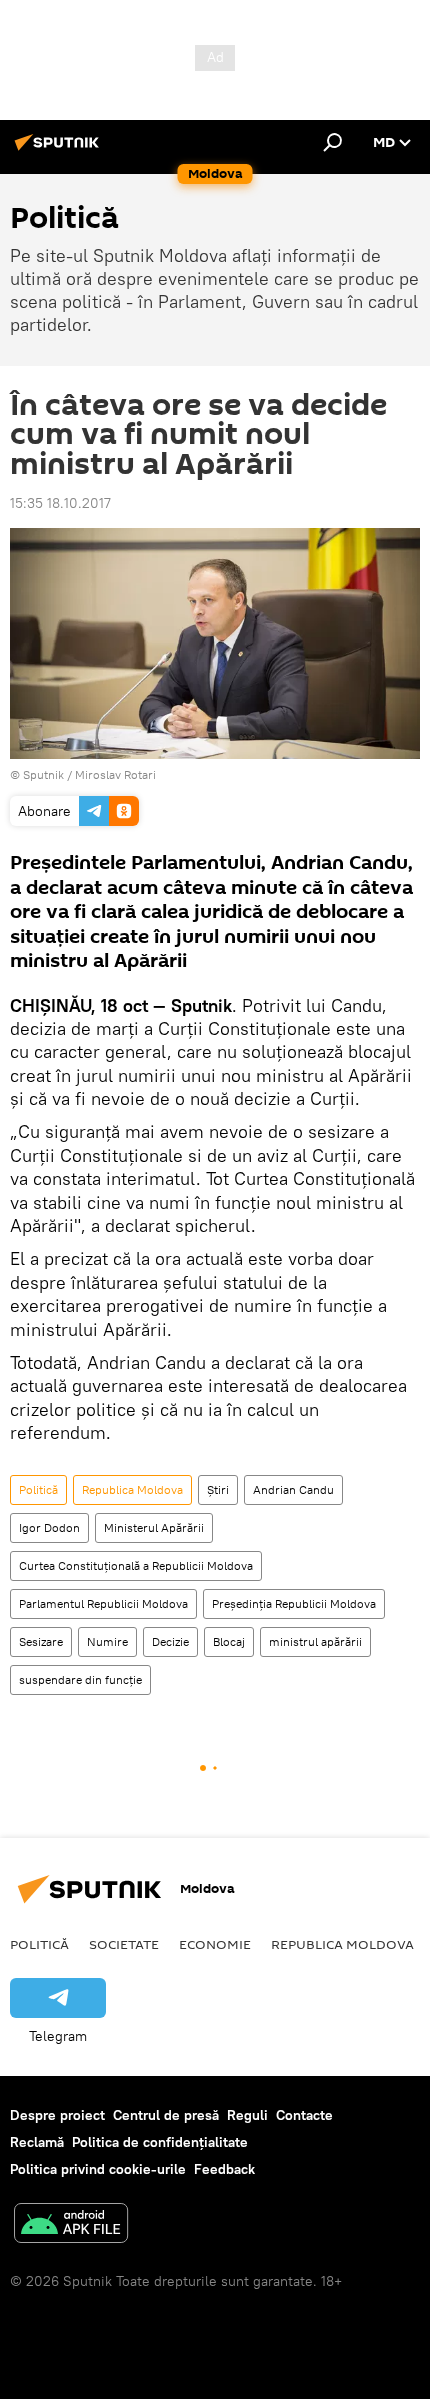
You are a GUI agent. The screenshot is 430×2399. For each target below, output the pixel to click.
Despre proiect (57, 2115)
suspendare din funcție (80, 1679)
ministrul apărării (315, 1641)
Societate (124, 1944)
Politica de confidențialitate (160, 2142)
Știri (218, 1489)
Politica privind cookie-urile (98, 2169)
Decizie (170, 1641)
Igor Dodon (49, 1527)
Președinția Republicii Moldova (294, 1603)
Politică (38, 1489)
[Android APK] (71, 2225)
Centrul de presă (166, 2115)
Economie (215, 1944)
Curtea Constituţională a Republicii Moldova (136, 1565)
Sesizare (41, 1641)
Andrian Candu (293, 1489)
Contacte (304, 2115)
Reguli (247, 2115)
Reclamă (37, 2142)
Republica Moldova (132, 1489)
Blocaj (229, 1641)
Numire (107, 1641)
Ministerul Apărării (154, 1527)
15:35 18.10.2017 (60, 503)
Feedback (224, 2169)
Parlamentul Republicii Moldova (103, 1603)
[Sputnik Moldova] (60, 150)
